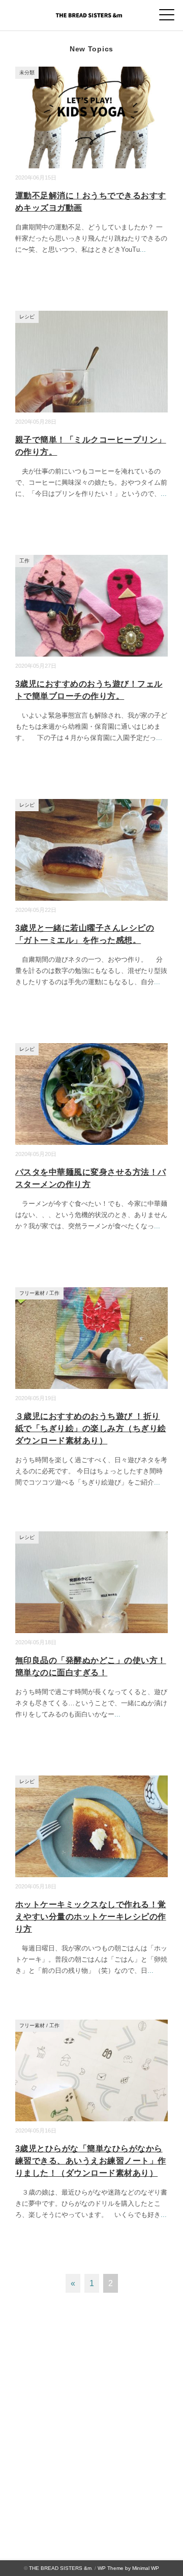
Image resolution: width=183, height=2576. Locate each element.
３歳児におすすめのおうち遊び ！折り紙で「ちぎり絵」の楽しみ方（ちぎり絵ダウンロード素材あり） (91, 1428)
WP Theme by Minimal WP (128, 2568)
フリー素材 (32, 1293)
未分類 (27, 72)
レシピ (27, 317)
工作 (24, 561)
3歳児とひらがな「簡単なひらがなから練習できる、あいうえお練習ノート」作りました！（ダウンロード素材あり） (91, 2161)
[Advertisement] (91, 2414)
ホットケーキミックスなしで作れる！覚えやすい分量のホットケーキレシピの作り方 (91, 1917)
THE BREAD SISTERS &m (60, 2568)
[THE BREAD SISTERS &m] (91, 12)
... (143, 249)
